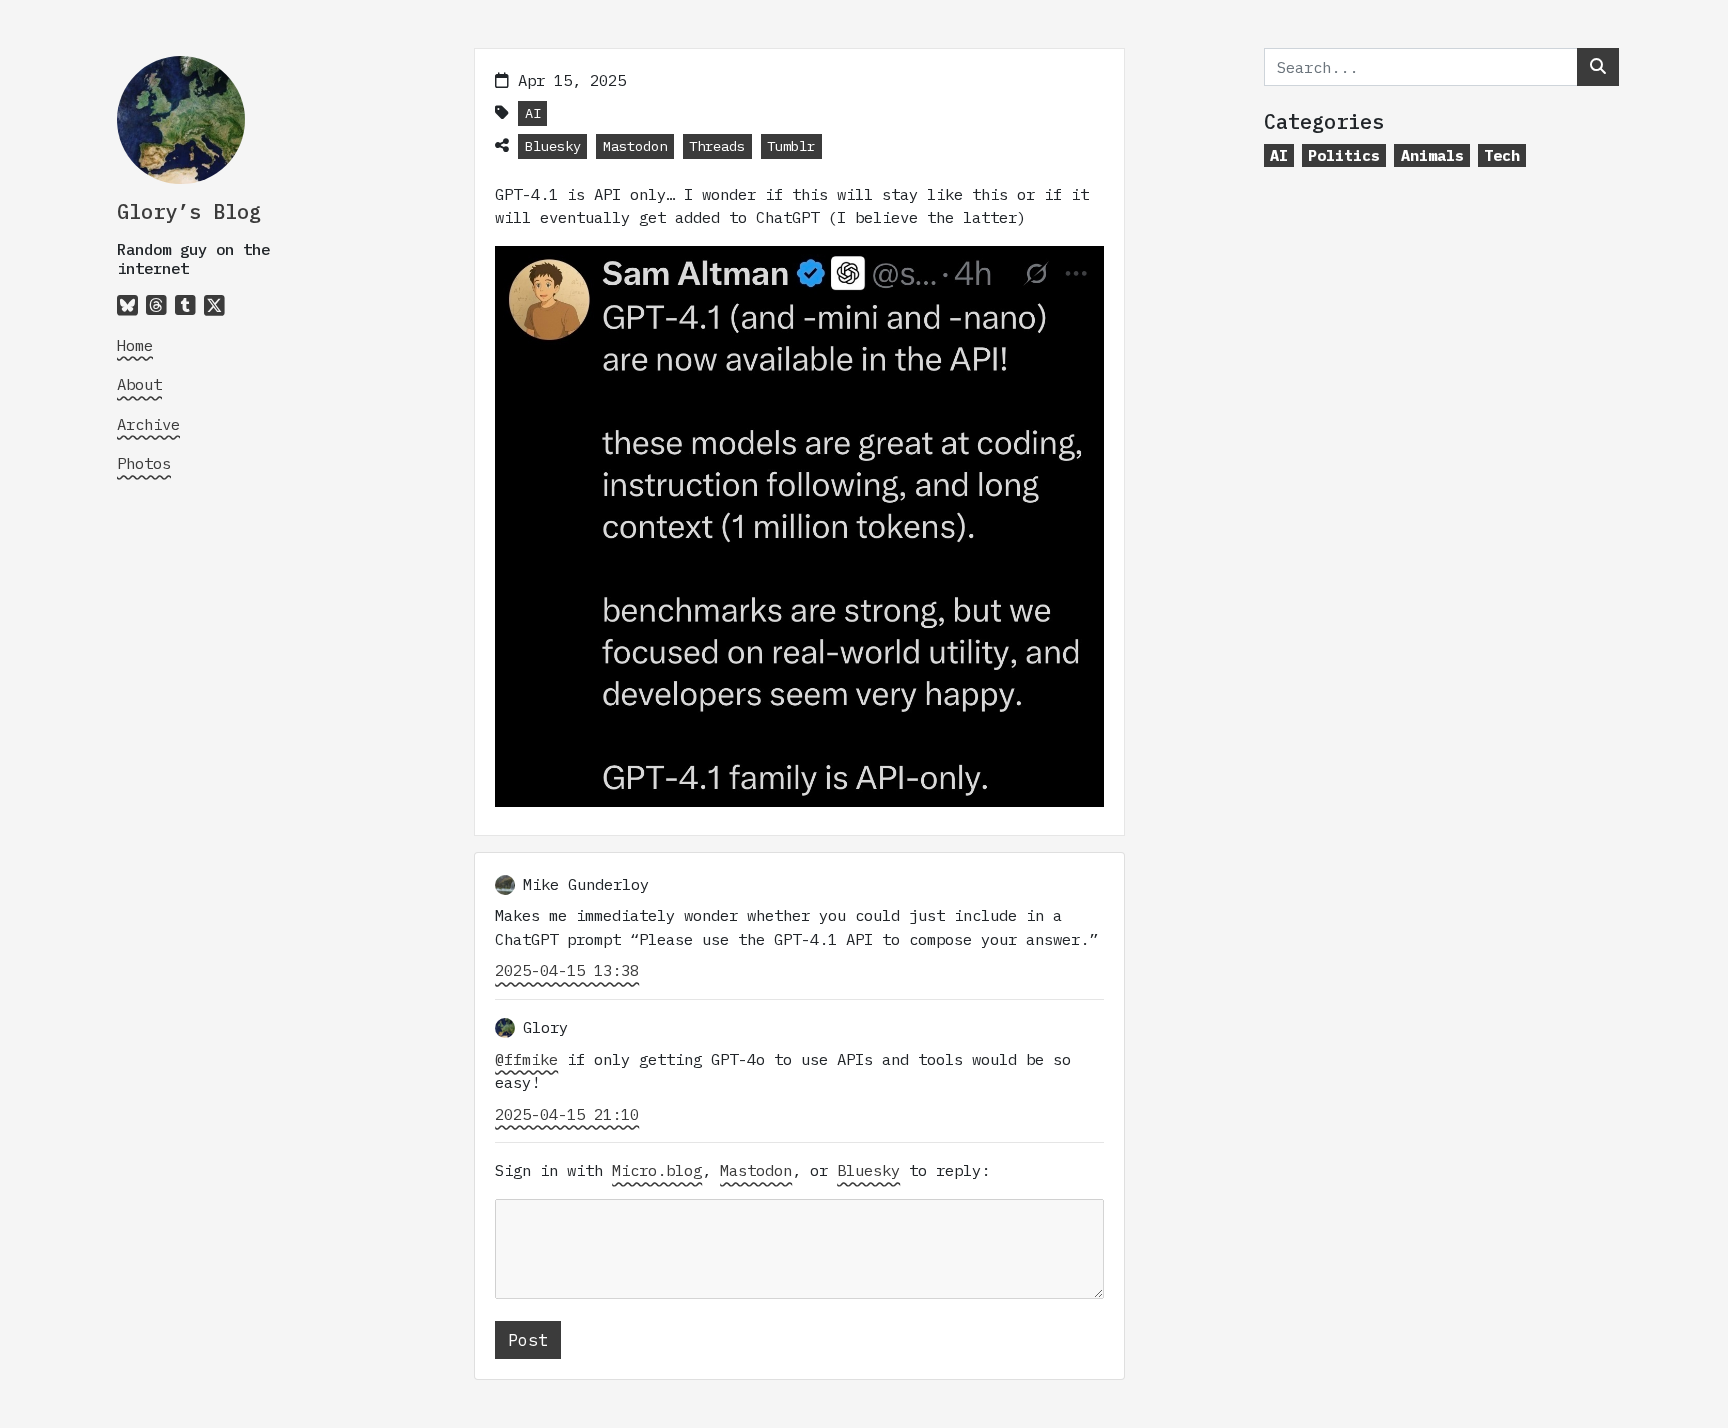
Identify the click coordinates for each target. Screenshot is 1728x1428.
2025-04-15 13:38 (567, 970)
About (139, 384)
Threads (717, 146)
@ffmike (526, 1059)
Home (135, 345)
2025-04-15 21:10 (567, 1114)
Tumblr (791, 146)
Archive (148, 424)
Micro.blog (657, 1170)
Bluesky (553, 146)
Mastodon (635, 146)
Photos (144, 463)
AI (533, 113)
